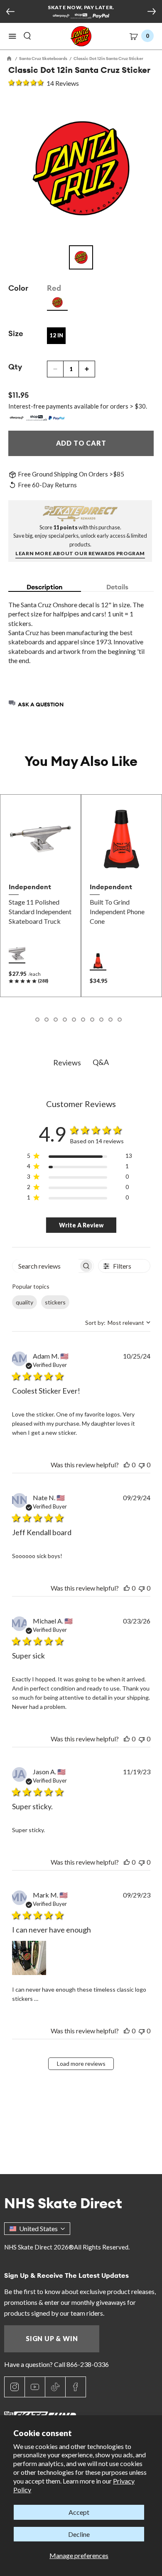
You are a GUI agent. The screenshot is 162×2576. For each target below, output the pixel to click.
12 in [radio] (56, 335)
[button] (12, 36)
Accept (79, 2512)
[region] (80, 1157)
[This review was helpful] (127, 1465)
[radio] (57, 302)
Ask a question (41, 704)
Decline (79, 2534)
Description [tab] (45, 587)
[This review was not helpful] (142, 1465)
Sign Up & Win (52, 2338)
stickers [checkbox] (55, 1302)
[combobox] (118, 1323)
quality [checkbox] (25, 1302)
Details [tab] (117, 587)
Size (16, 333)
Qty (15, 367)
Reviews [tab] (67, 1062)
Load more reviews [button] (81, 2064)
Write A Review (81, 1225)
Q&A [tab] (101, 1062)
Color (18, 288)
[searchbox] (46, 1266)
